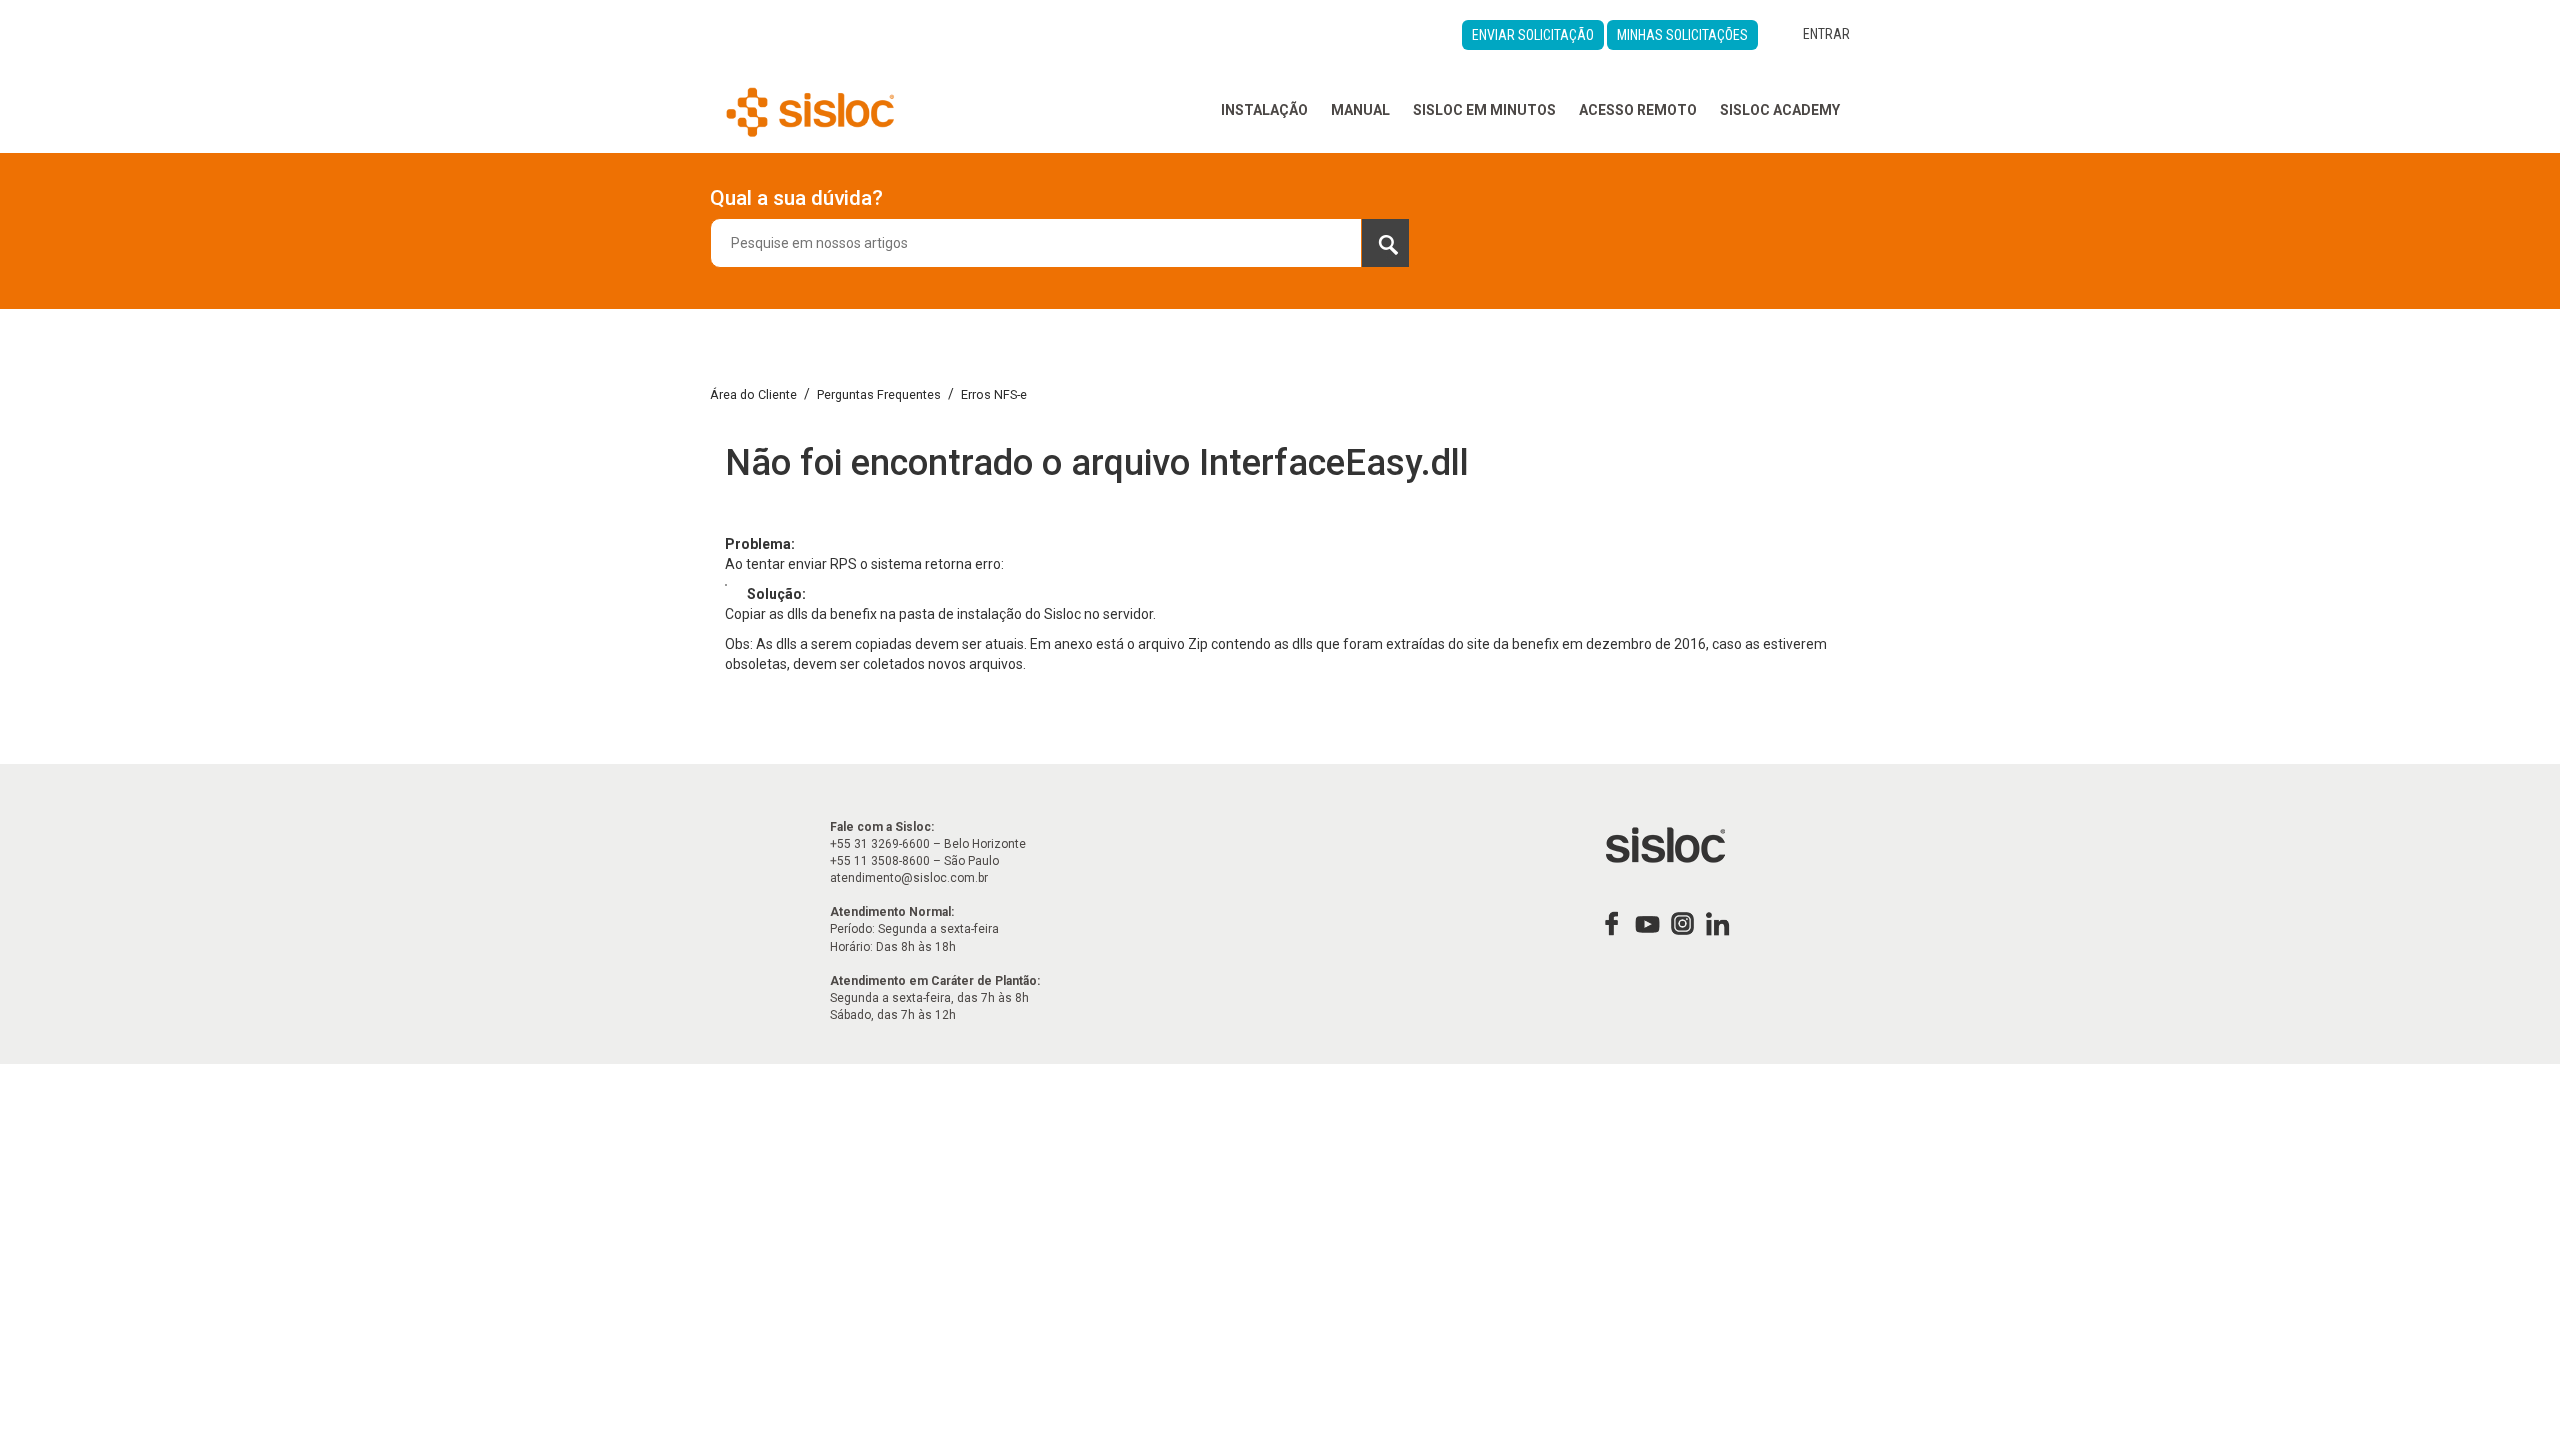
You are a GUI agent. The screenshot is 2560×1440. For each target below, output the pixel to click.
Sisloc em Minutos (1484, 110)
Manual (1360, 110)
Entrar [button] (1826, 34)
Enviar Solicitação (1533, 35)
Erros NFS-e (994, 394)
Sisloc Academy (1780, 110)
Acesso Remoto (1638, 110)
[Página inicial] (810, 110)
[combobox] (1060, 243)
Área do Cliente (753, 394)
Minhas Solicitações (1682, 35)
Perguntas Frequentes (879, 394)
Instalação (1264, 110)
